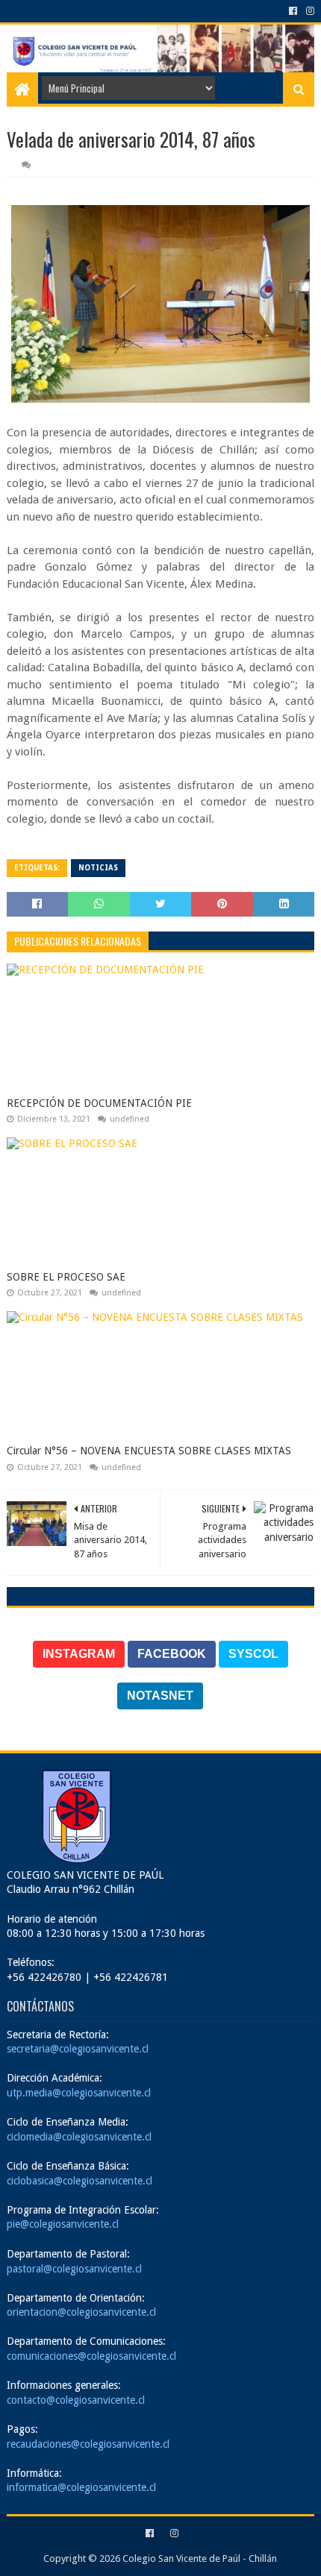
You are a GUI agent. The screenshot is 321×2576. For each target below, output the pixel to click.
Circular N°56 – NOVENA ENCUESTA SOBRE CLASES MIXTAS (149, 1451)
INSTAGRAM (79, 1654)
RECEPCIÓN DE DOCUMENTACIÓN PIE (99, 1103)
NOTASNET (160, 1696)
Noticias (98, 868)
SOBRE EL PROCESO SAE (66, 1277)
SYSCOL (253, 1654)
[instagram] (309, 11)
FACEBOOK (172, 1654)
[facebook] (293, 11)
